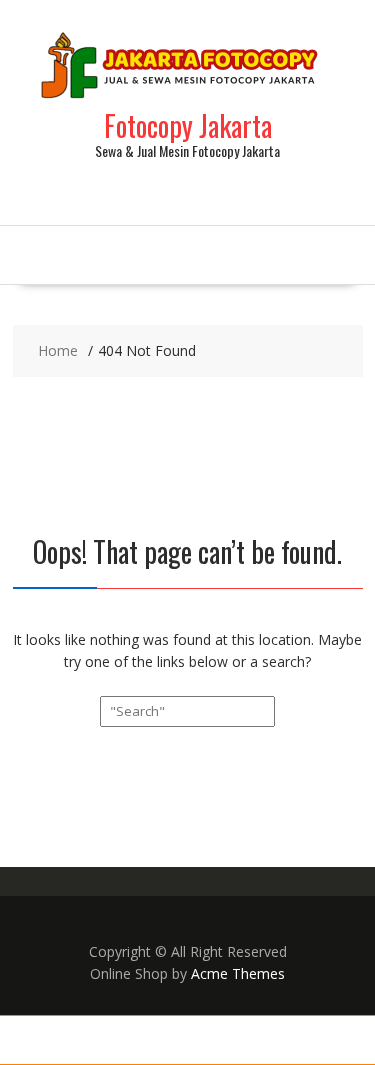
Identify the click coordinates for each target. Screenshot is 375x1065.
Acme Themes (238, 973)
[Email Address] (219, 1040)
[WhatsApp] (156, 1040)
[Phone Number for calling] (31, 1040)
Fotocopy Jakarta (188, 125)
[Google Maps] (281, 1040)
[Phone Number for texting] (94, 1040)
